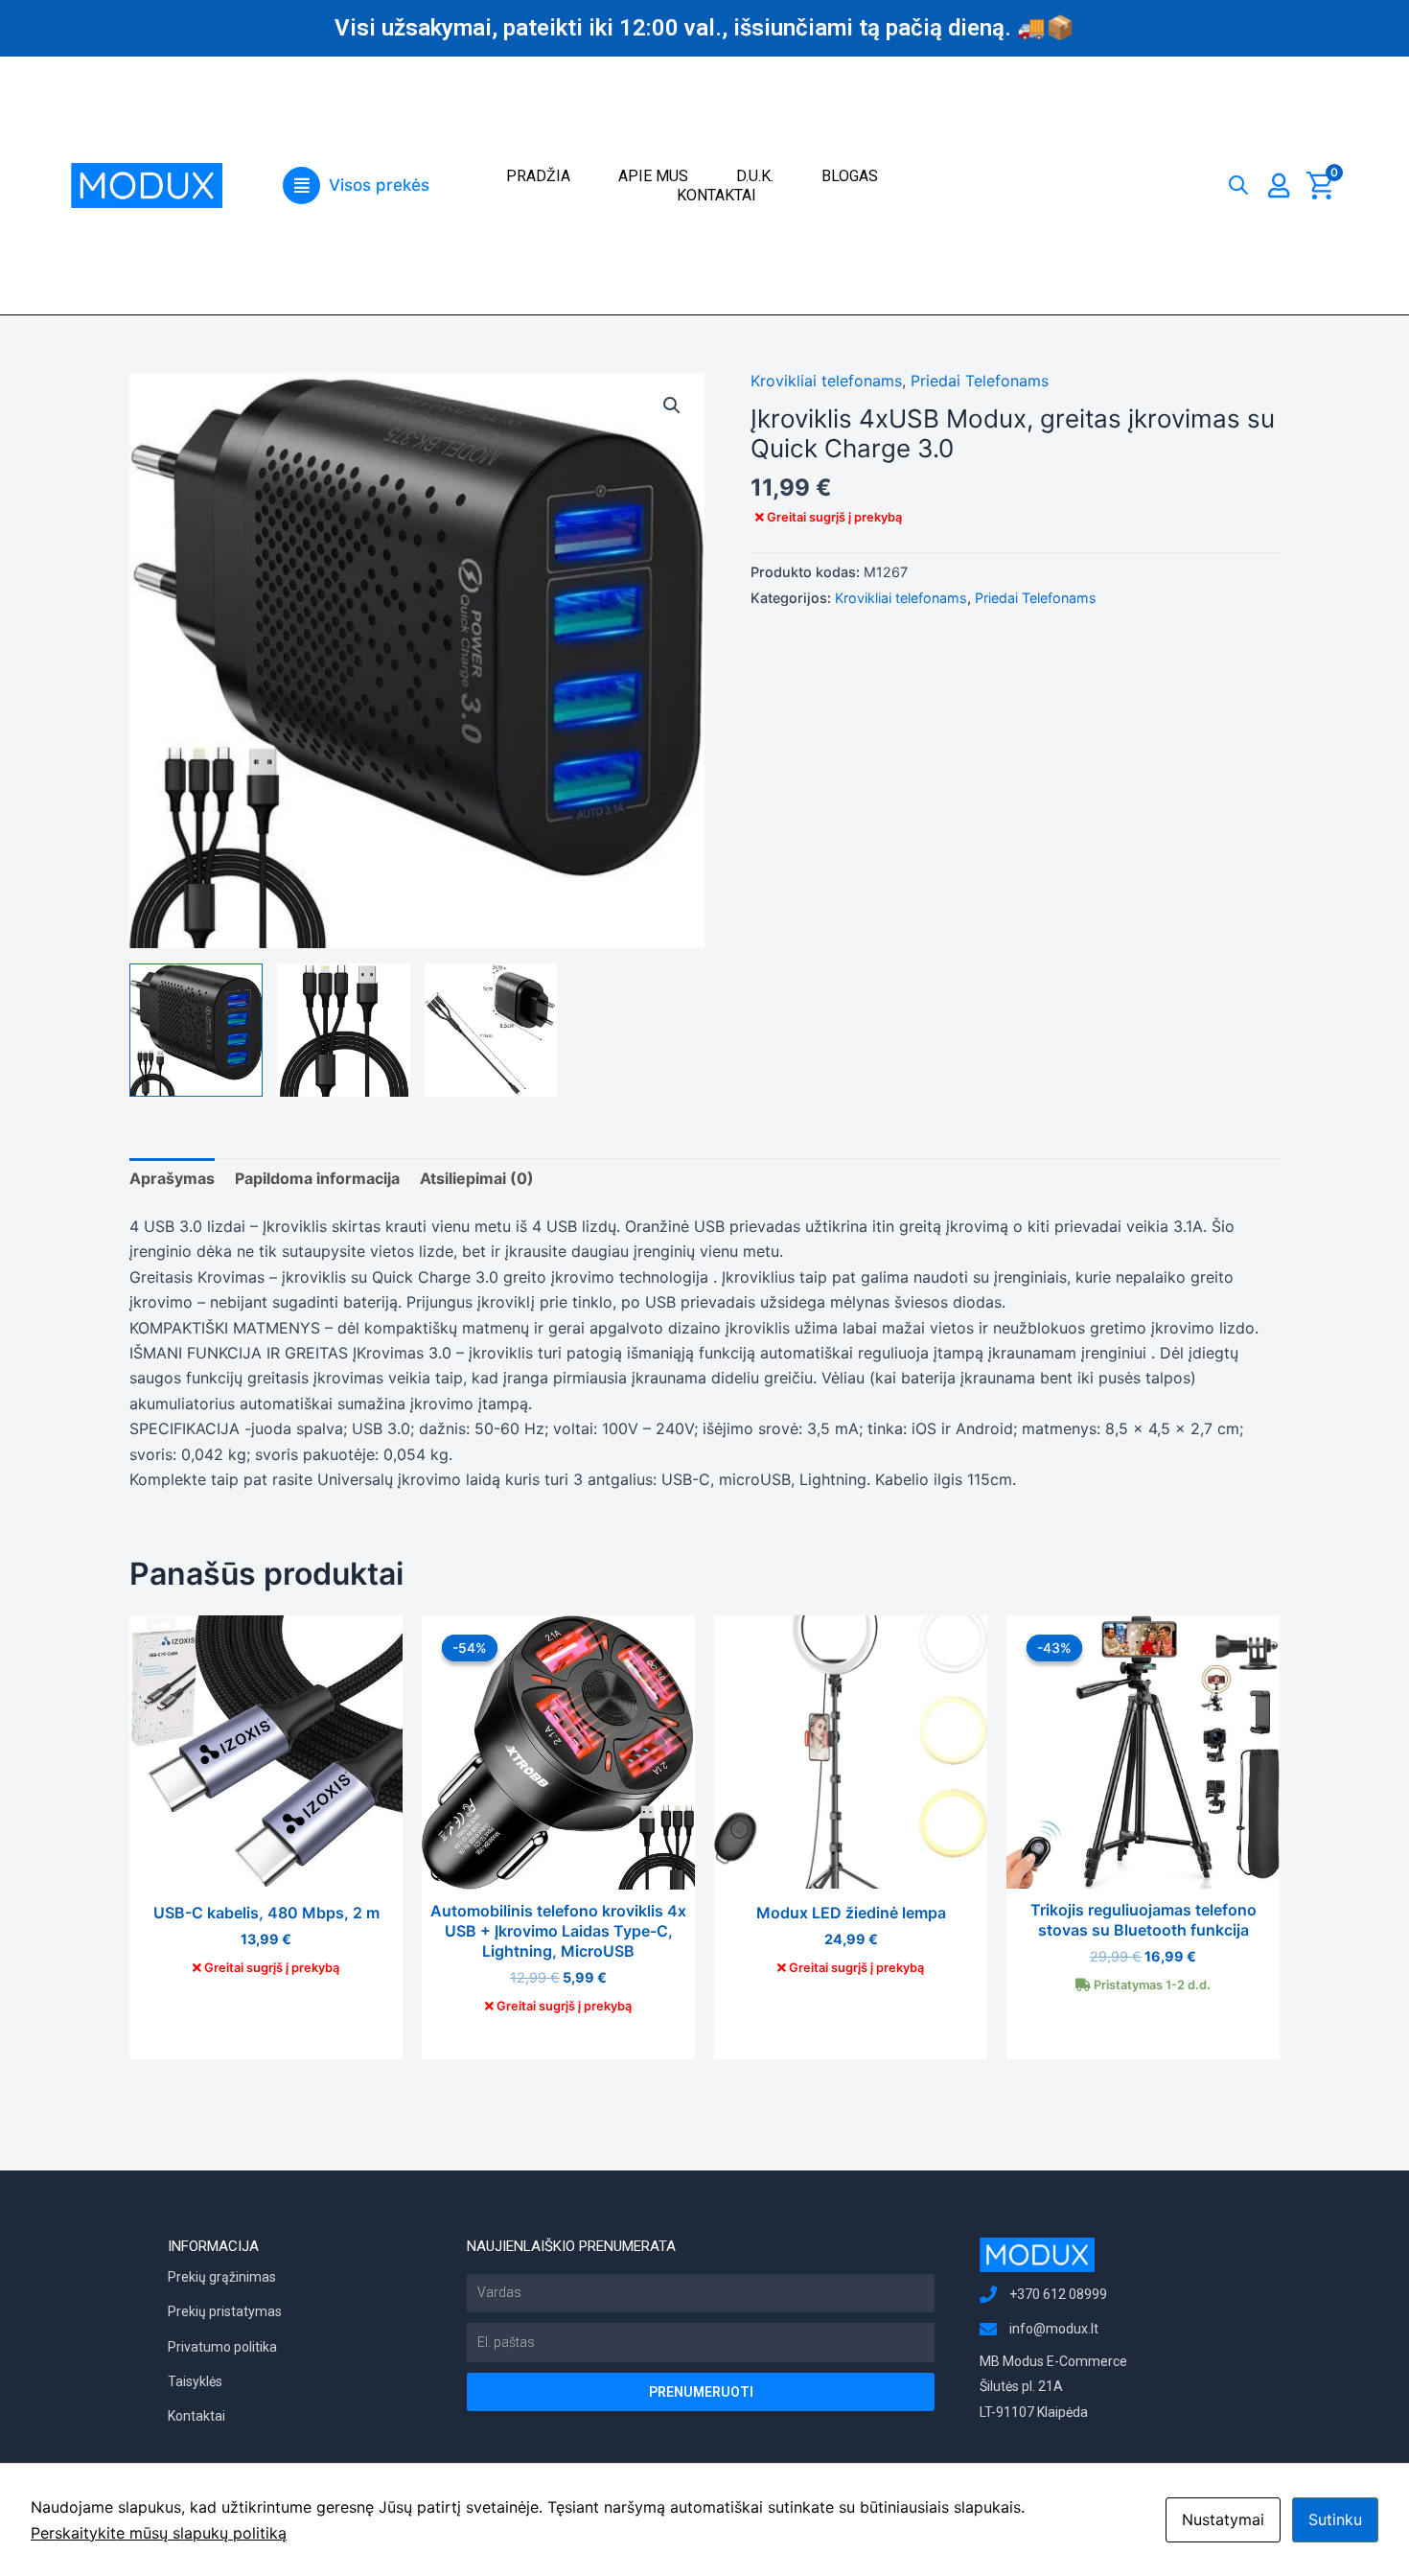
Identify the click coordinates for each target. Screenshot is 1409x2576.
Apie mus (653, 176)
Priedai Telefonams (980, 381)
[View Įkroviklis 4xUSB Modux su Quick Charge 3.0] (196, 1030)
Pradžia (538, 176)
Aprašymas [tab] (172, 1178)
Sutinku (1335, 2519)
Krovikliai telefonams (826, 381)
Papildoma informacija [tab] (317, 1178)
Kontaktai (716, 195)
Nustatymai (1223, 2519)
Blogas (850, 176)
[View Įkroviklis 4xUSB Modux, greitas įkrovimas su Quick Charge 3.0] (344, 1030)
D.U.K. (755, 176)
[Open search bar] (1238, 180)
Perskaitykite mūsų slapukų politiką (159, 2533)
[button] (356, 186)
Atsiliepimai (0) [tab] (477, 1178)
